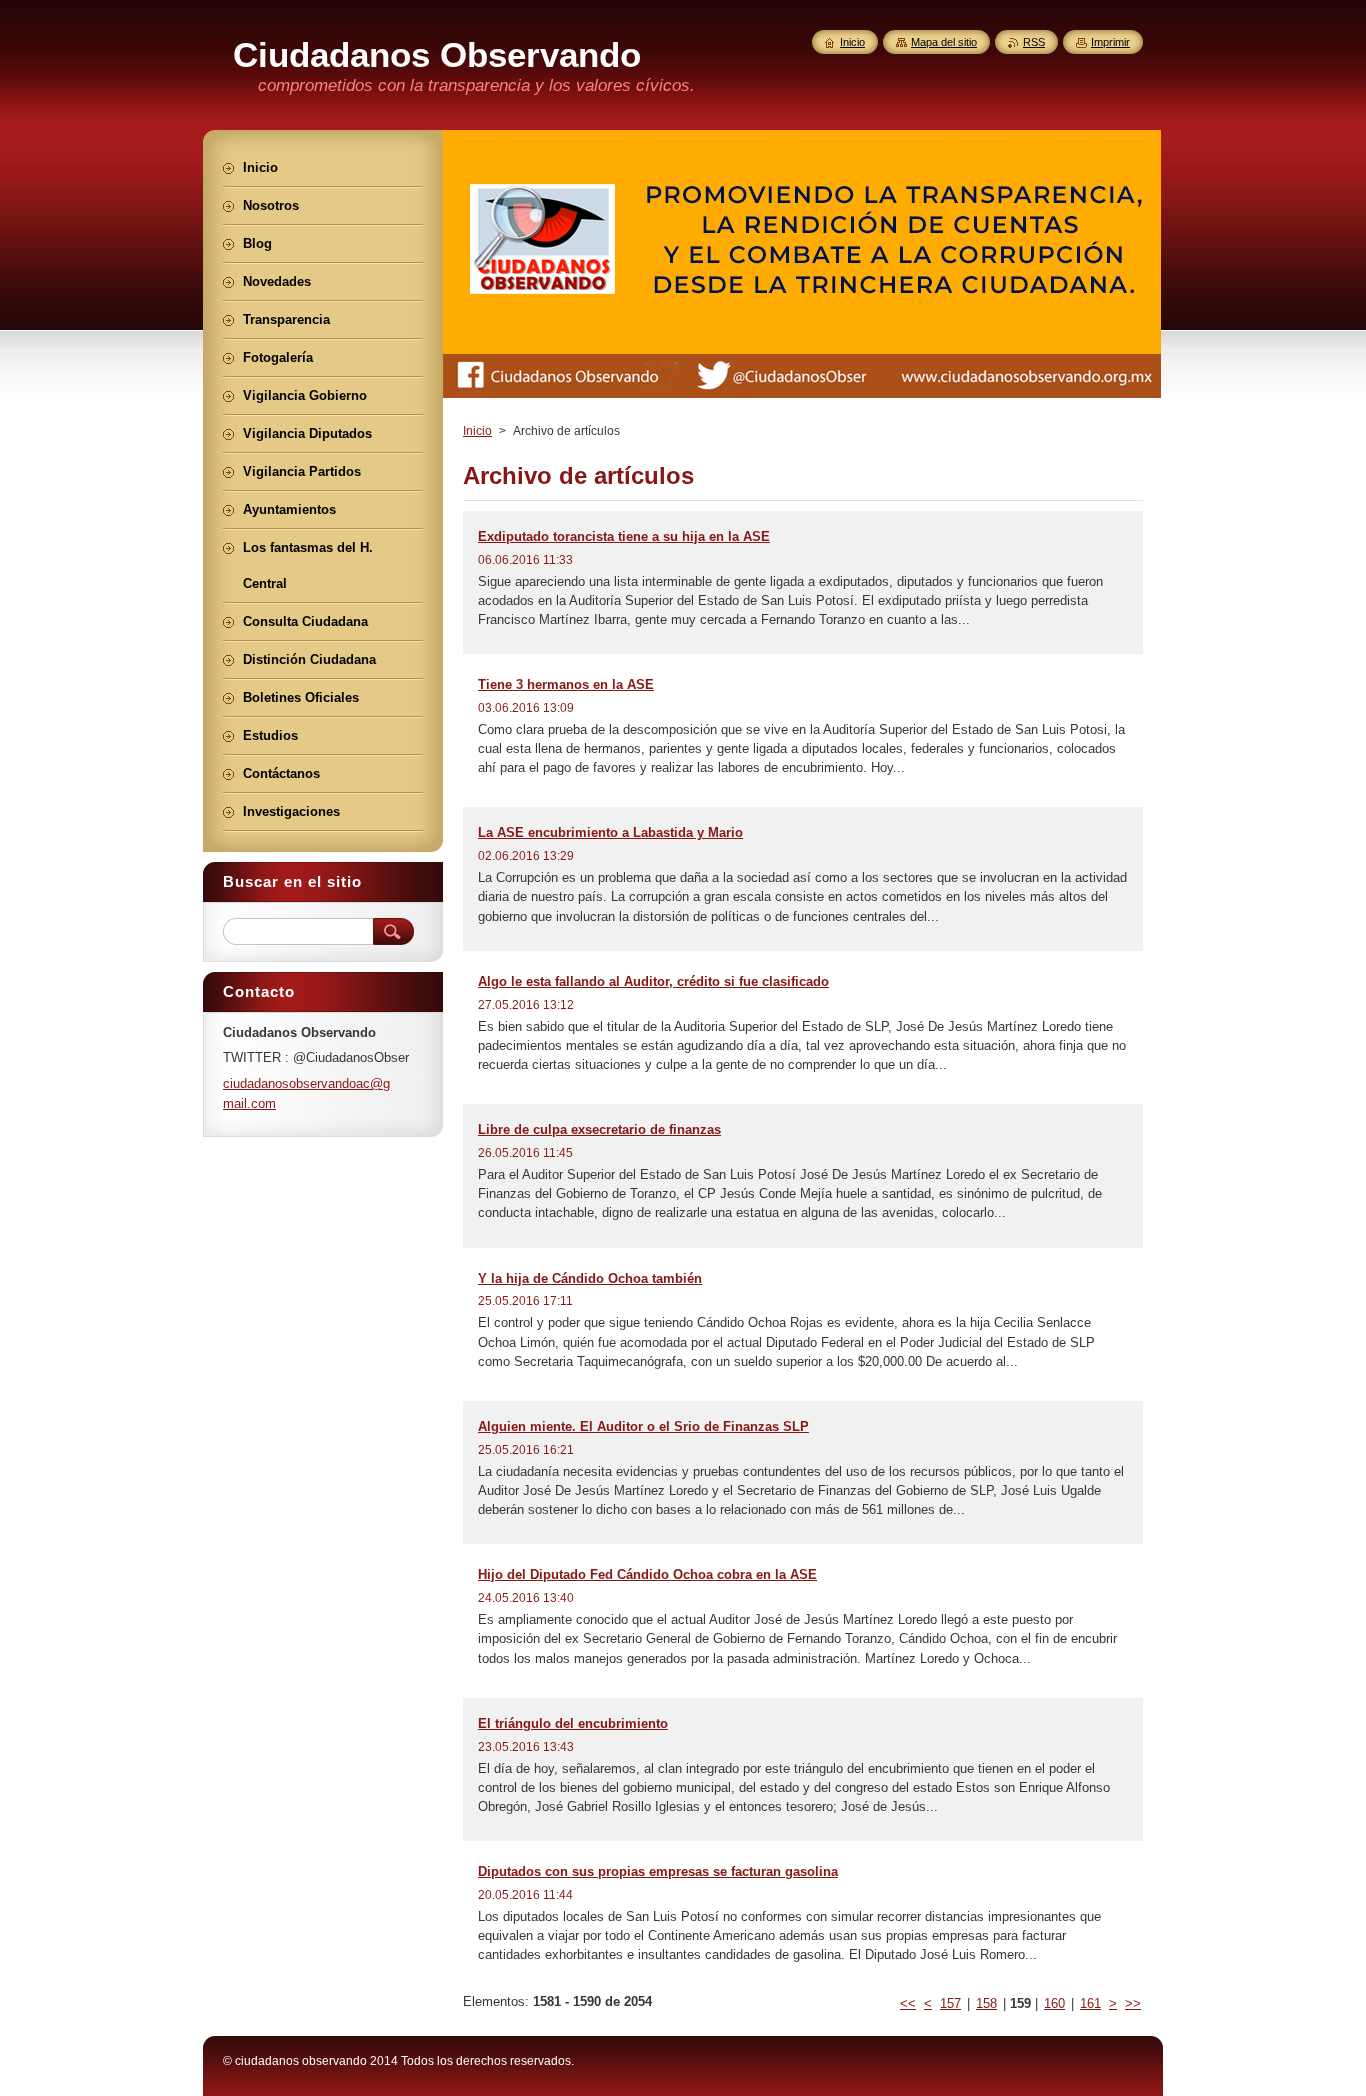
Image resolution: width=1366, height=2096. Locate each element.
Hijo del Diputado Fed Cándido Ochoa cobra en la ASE (647, 1574)
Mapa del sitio (944, 42)
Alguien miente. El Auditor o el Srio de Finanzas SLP (643, 1426)
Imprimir (1110, 42)
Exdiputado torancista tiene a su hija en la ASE (624, 536)
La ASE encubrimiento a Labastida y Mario (610, 832)
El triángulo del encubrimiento (573, 1723)
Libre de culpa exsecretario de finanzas (599, 1129)
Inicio (477, 431)
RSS (1034, 42)
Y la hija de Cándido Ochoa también (590, 1278)
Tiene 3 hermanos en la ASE (566, 684)
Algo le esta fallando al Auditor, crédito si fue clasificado (653, 981)
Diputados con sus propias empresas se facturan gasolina (658, 1871)
